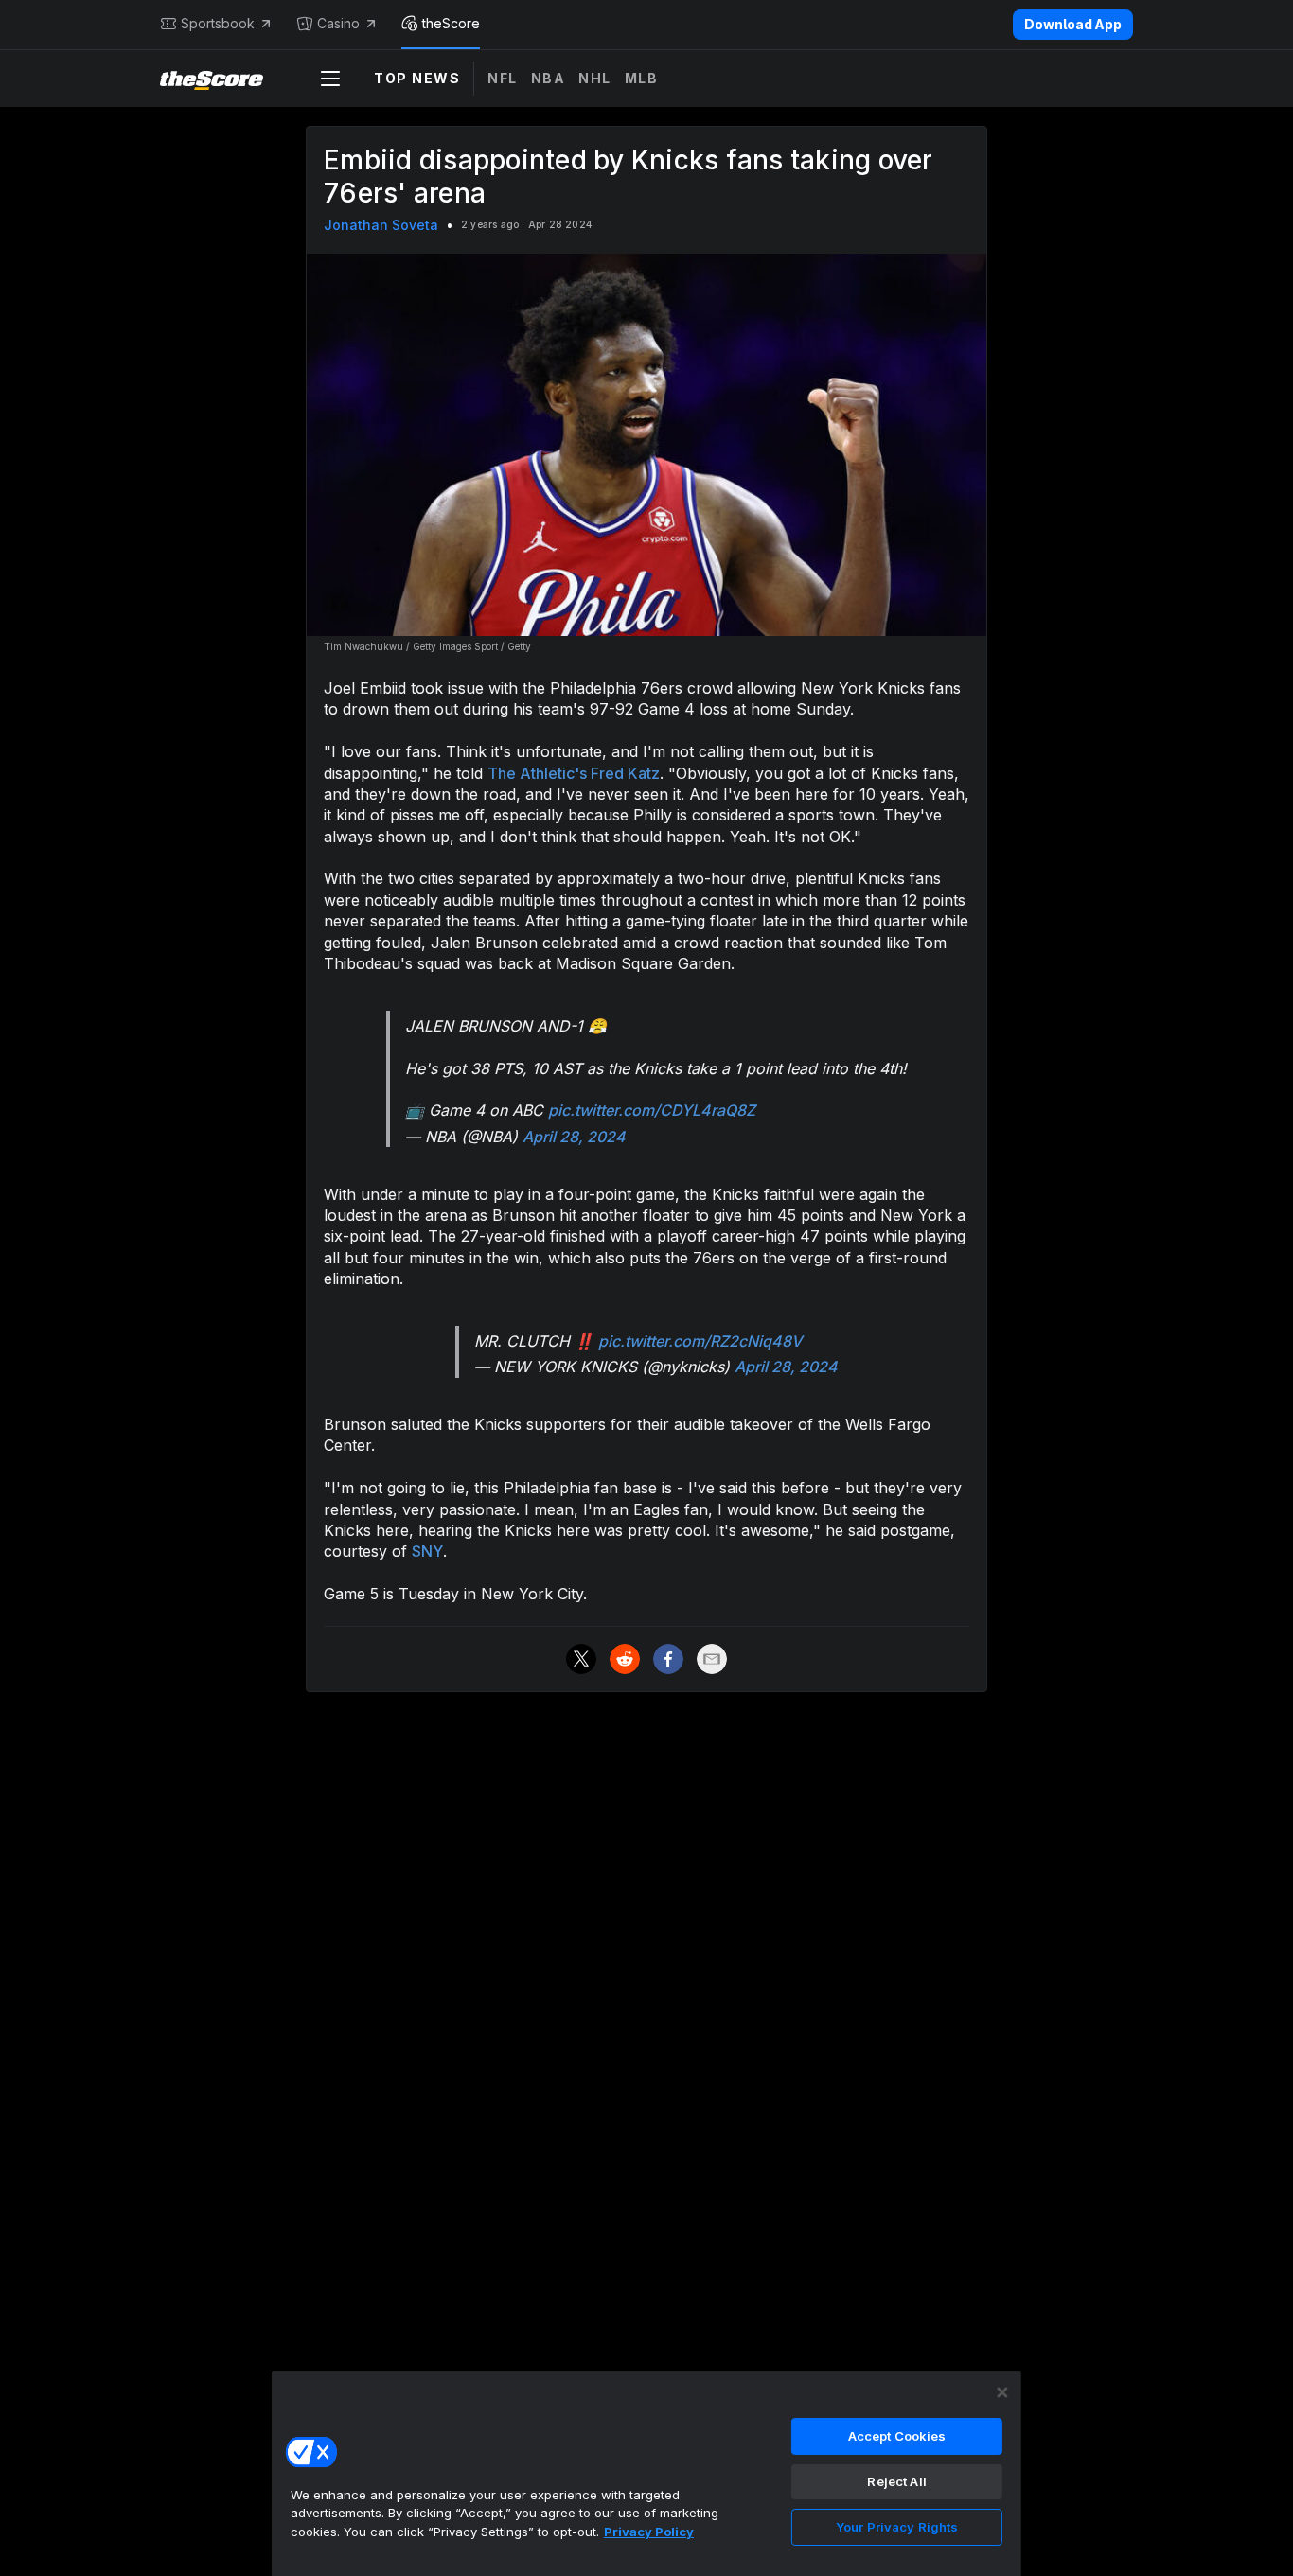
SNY (427, 1551)
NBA (549, 78)
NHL (595, 78)
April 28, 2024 (574, 1137)
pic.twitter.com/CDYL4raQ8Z (652, 1110)
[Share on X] (581, 1659)
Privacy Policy (649, 2532)
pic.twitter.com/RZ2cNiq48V (700, 1341)
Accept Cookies (897, 2436)
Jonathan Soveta (381, 225)
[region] (646, 2473)
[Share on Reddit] (625, 1659)
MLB (642, 78)
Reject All (896, 2481)
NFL (503, 78)
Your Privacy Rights (897, 2527)
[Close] (1002, 2392)
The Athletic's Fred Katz (574, 773)
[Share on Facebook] (668, 1659)
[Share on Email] (712, 1659)
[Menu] (330, 79)
